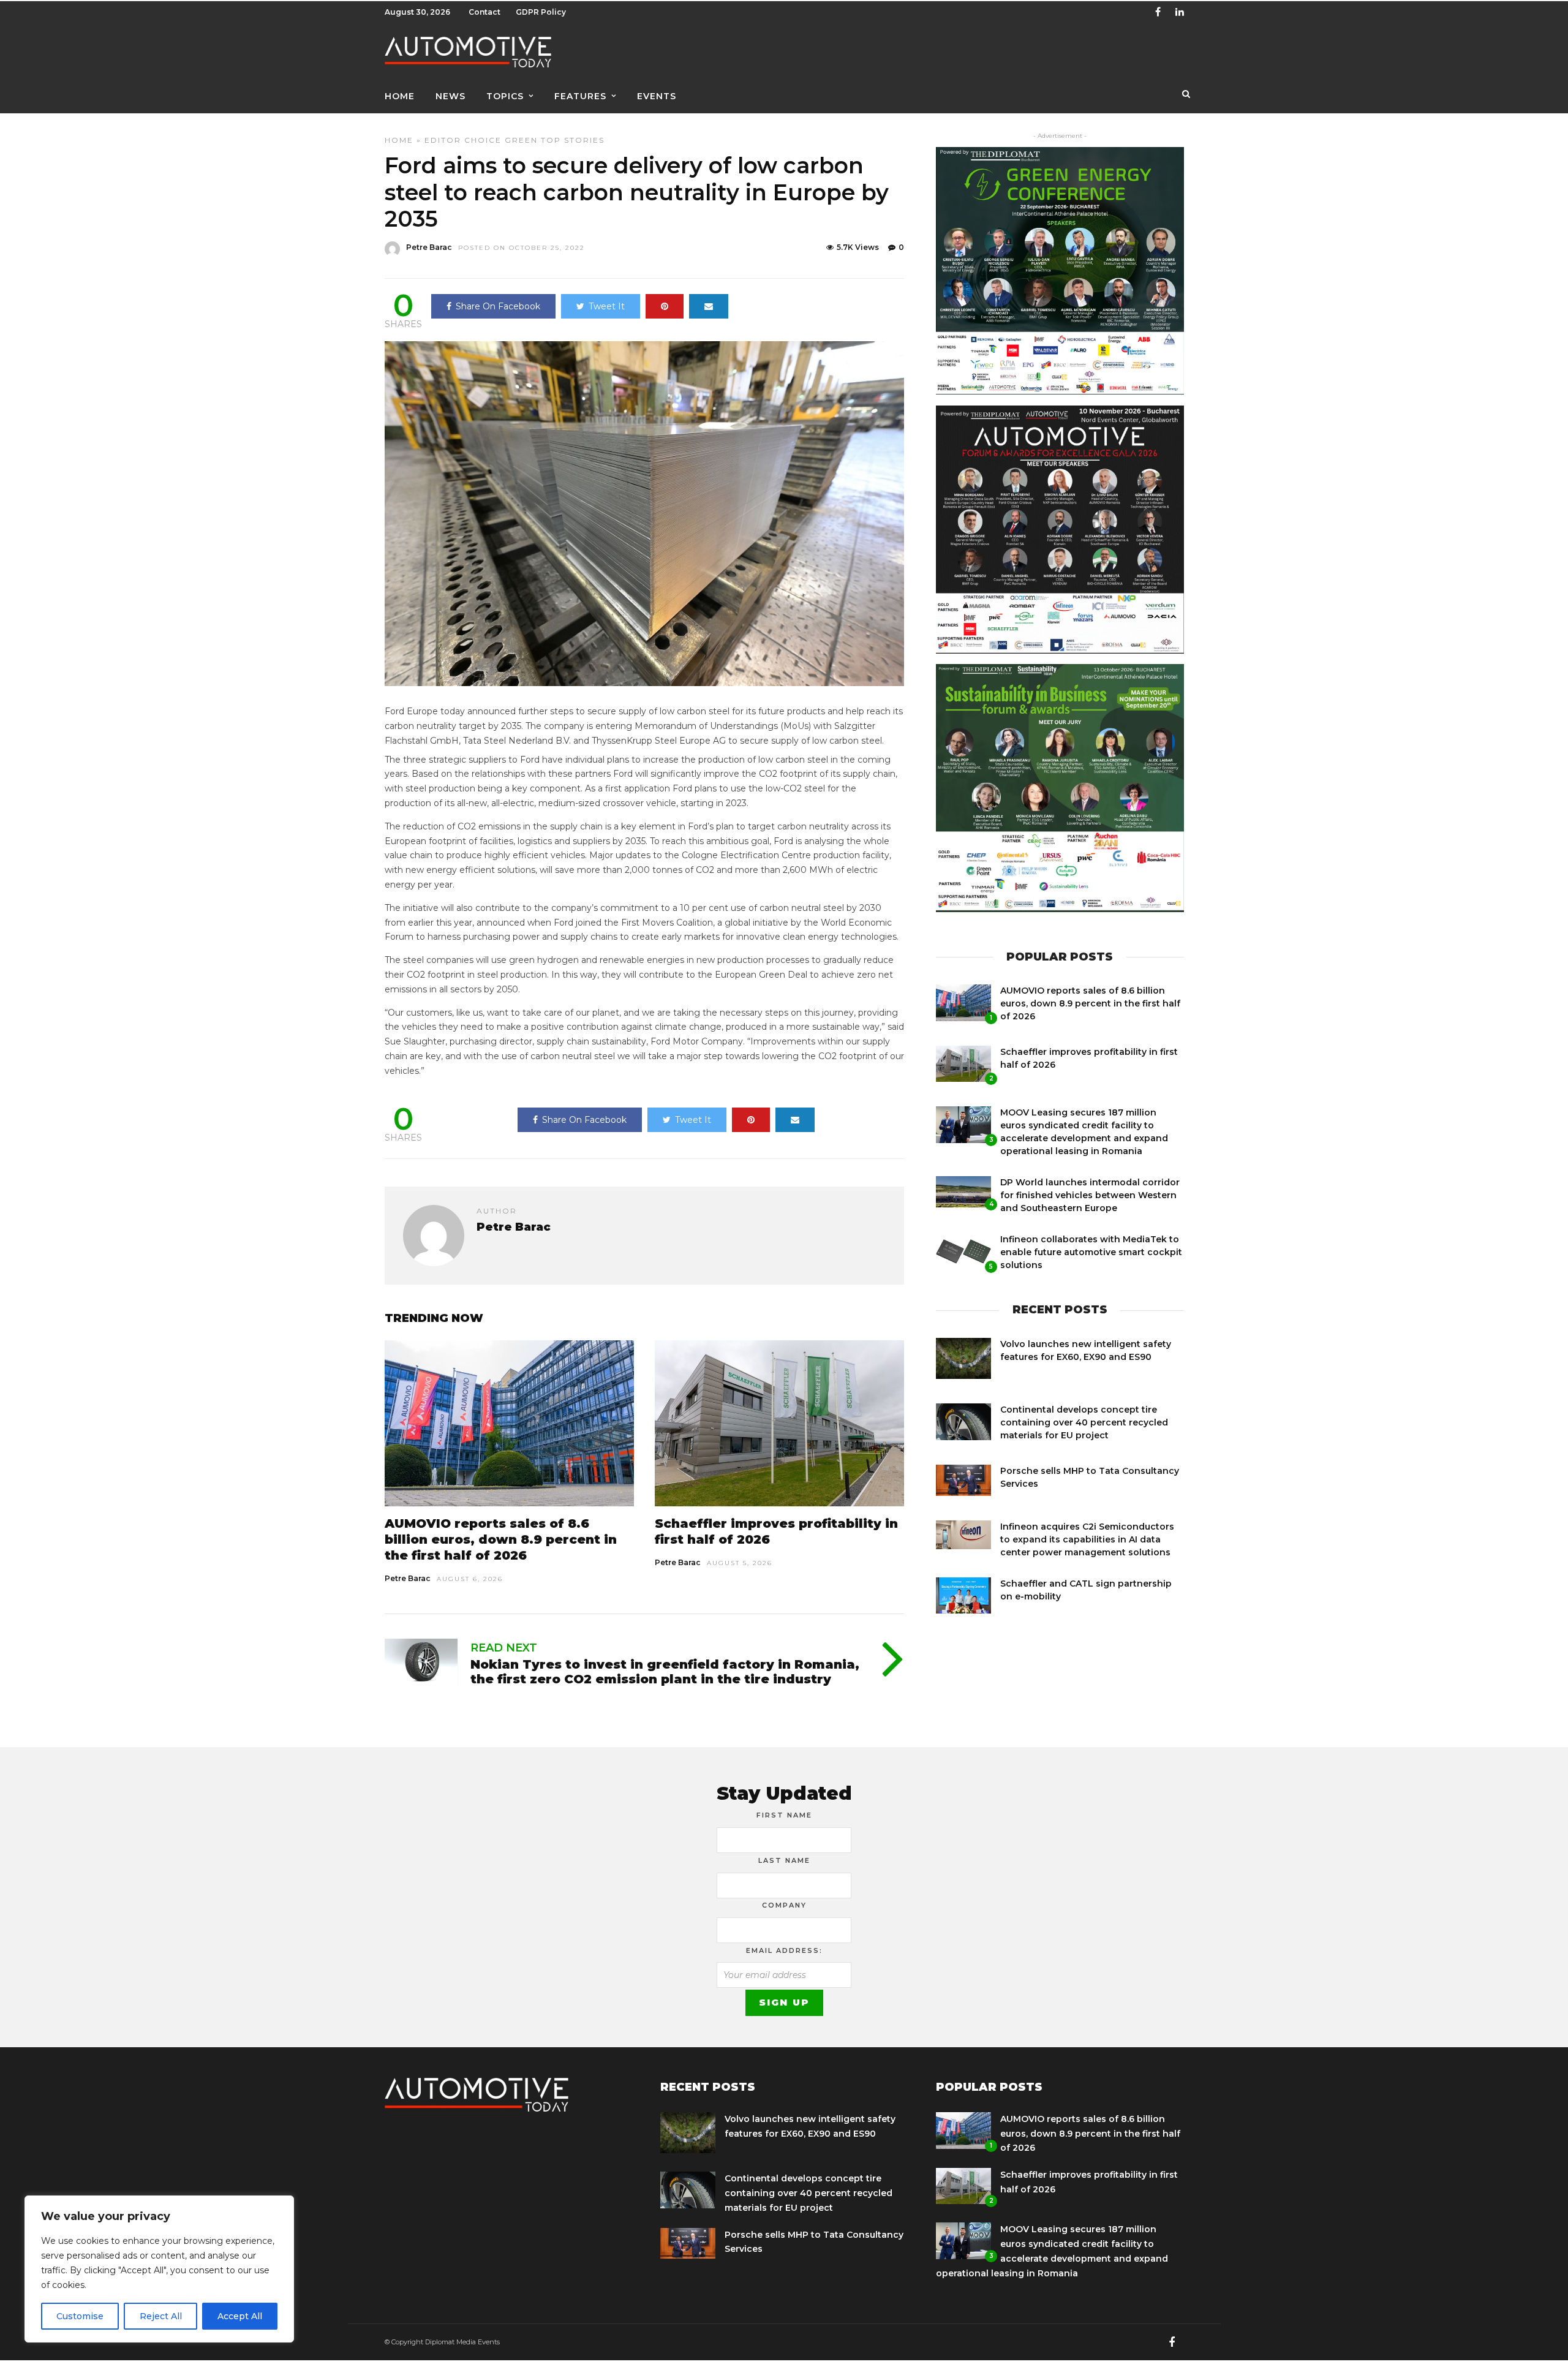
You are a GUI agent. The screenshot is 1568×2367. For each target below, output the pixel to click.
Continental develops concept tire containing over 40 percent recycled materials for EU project (1084, 1422)
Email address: (784, 1950)
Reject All (161, 2316)
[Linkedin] (1180, 12)
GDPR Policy (541, 12)
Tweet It (607, 306)
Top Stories (573, 140)
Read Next (504, 1648)
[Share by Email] (709, 306)
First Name (784, 1815)
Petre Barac (429, 247)
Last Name (784, 1860)
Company (784, 1905)
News (450, 96)
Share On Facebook (498, 306)
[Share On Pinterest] (665, 306)
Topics (505, 96)
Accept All (240, 2316)
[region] (159, 2269)
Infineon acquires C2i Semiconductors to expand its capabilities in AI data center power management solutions (1087, 1539)
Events (657, 96)
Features (580, 96)
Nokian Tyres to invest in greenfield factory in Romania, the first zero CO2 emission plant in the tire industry (665, 1672)
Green (521, 140)
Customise (80, 2316)
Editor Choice (463, 140)
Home (400, 96)
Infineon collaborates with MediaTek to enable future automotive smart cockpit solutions (1091, 1252)
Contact (484, 12)
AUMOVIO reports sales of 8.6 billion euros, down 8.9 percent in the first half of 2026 (501, 1539)
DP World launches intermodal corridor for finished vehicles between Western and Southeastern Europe (1090, 1195)
